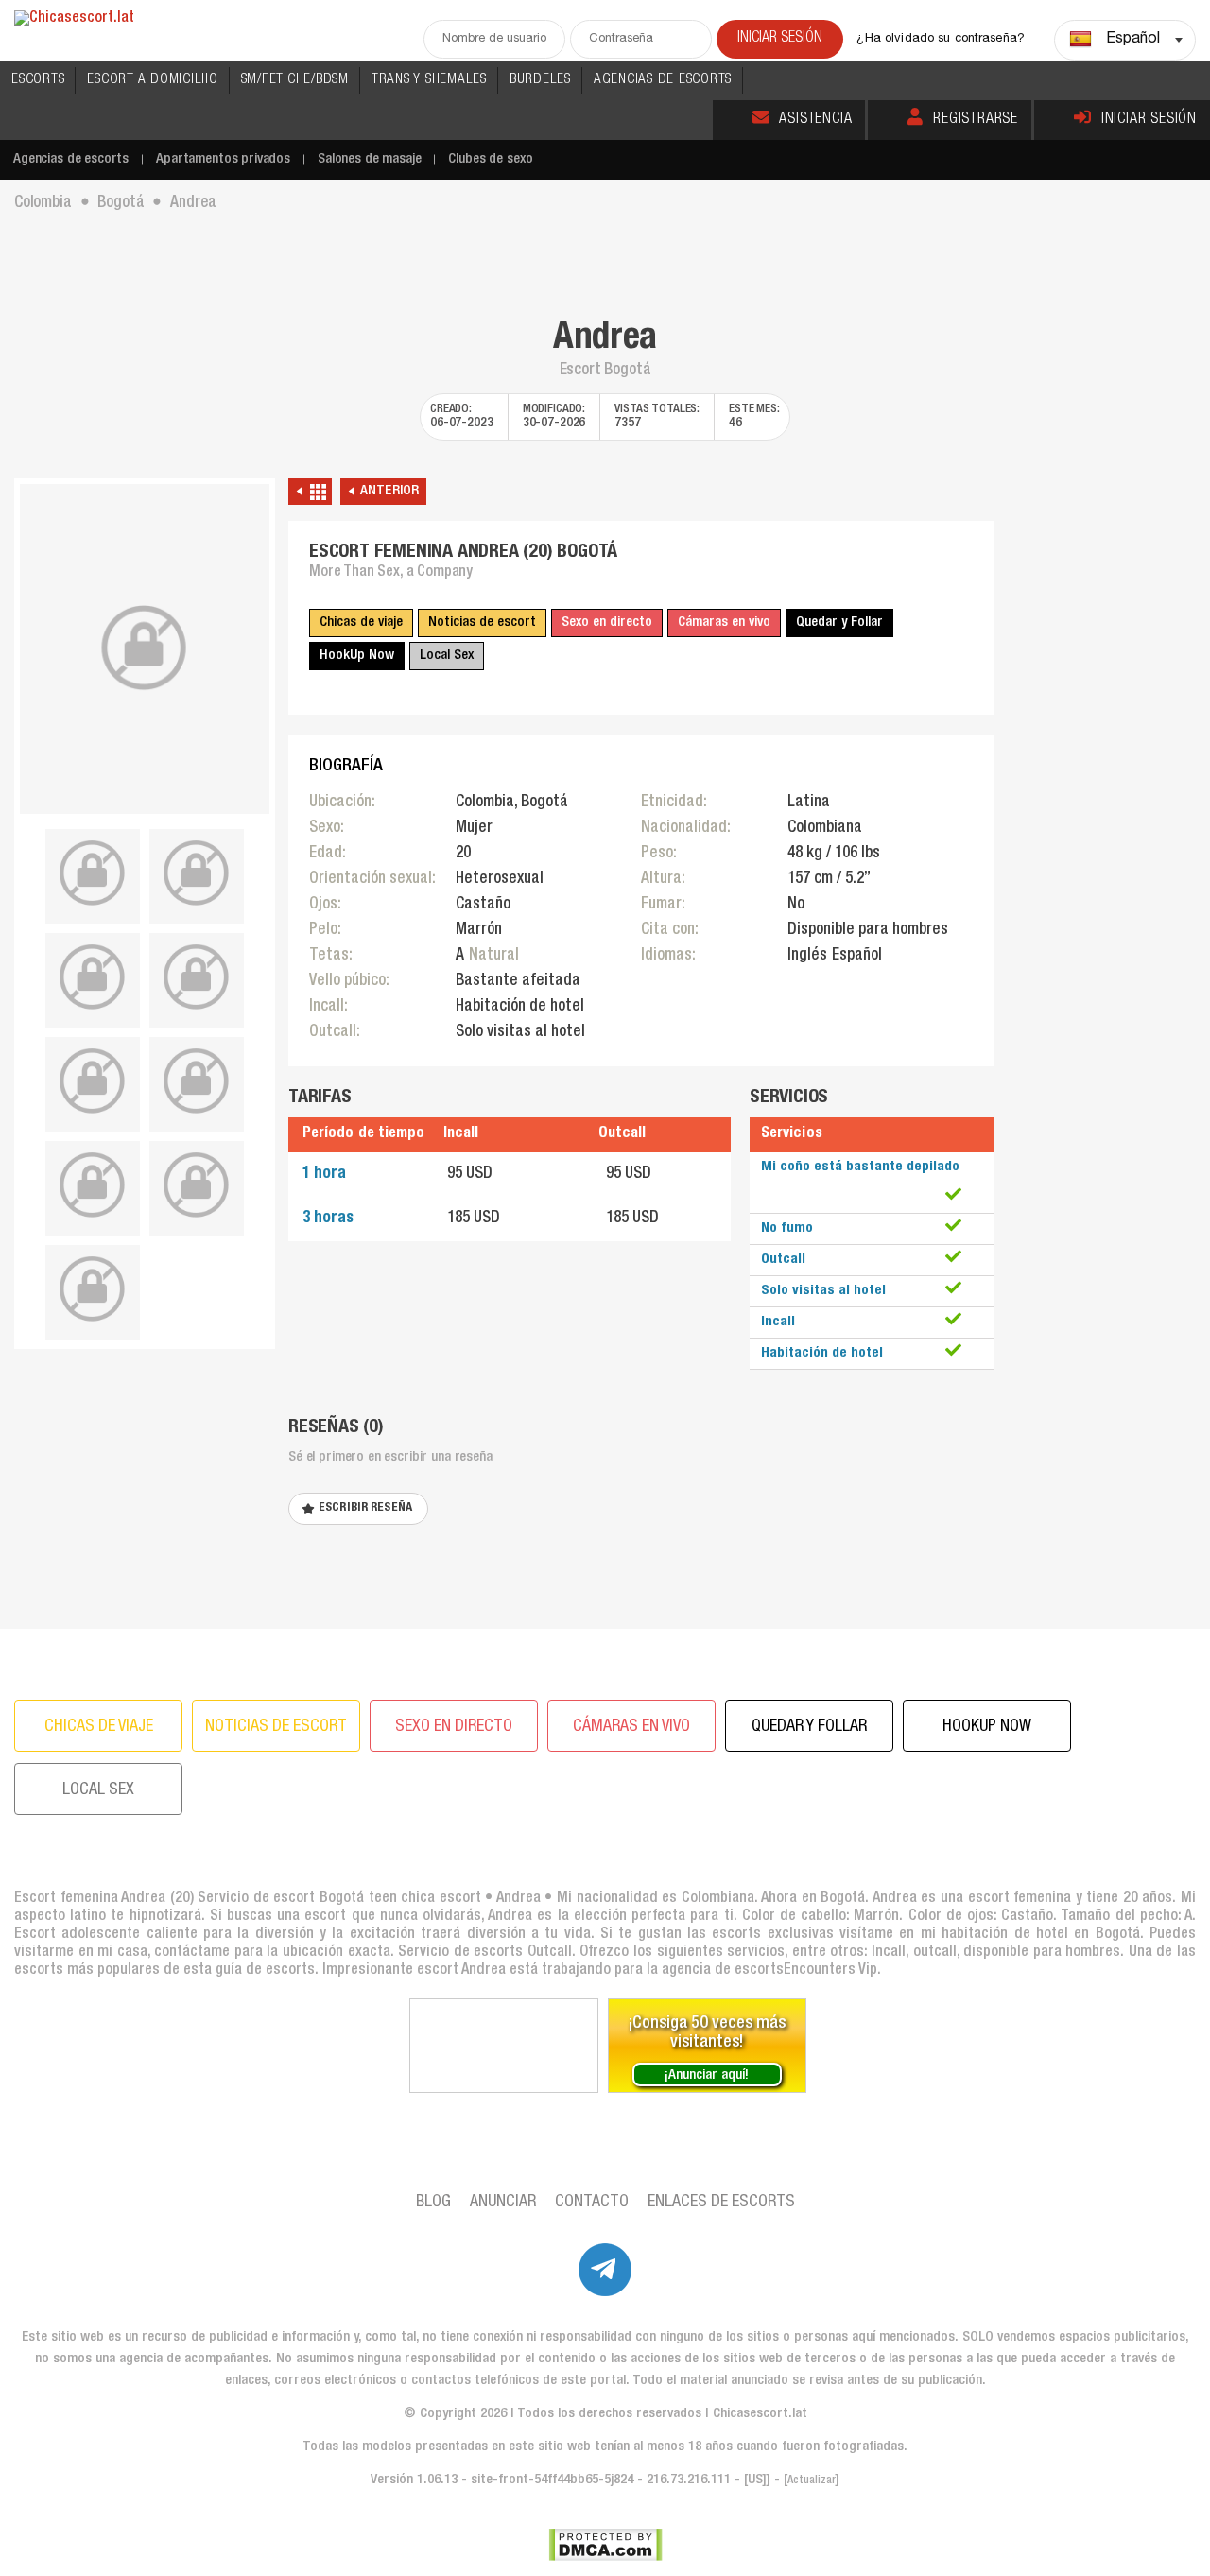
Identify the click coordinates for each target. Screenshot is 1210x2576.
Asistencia (815, 120)
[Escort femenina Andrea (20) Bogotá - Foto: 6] (93, 1081)
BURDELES (540, 80)
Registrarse (976, 120)
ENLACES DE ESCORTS (721, 2203)
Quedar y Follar (839, 622)
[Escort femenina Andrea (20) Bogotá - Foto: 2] (93, 873)
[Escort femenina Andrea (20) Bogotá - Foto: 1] (145, 649)
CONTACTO (592, 2203)
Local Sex (447, 656)
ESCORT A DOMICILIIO (152, 80)
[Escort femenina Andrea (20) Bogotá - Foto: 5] (197, 977)
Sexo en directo (607, 622)
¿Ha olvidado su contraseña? (941, 39)
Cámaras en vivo (724, 622)
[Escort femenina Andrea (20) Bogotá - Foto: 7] (197, 1081)
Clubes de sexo (490, 159)
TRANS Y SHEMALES (429, 80)
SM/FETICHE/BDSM (295, 80)
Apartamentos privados (223, 159)
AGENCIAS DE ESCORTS (663, 80)
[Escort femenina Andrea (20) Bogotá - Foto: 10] (93, 1289)
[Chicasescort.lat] (74, 19)
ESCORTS (38, 80)
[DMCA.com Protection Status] (605, 2545)
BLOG (433, 2203)
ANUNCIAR (503, 2203)
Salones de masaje (369, 159)
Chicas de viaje (361, 622)
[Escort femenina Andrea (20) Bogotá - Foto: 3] (197, 873)
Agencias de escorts (71, 159)
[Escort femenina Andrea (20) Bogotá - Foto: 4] (93, 977)
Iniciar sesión (1149, 120)
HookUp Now (357, 656)
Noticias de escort (482, 622)
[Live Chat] (504, 2046)
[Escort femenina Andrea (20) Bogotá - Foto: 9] (197, 1185)
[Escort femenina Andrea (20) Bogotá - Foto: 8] (93, 1185)
